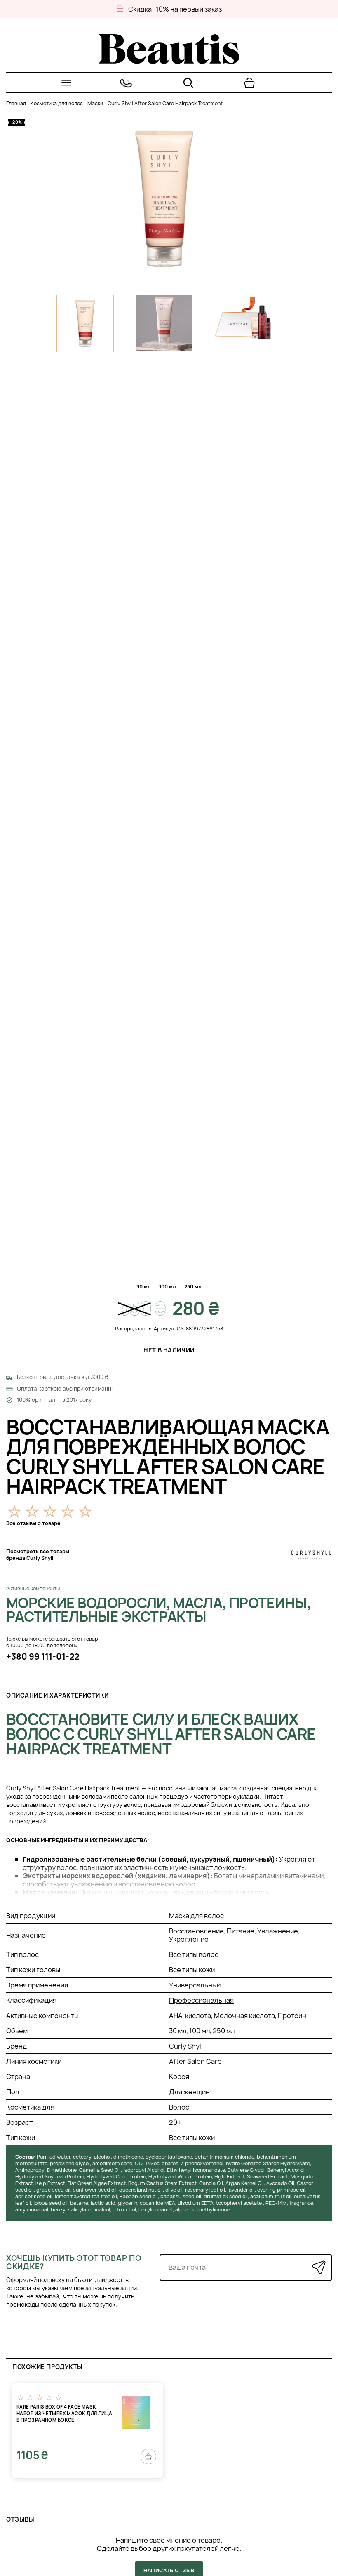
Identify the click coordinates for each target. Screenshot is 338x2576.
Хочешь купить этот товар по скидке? (74, 2262)
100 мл (168, 1287)
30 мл (144, 1287)
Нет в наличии (169, 1350)
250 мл (193, 1287)
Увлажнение (278, 1931)
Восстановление (196, 1931)
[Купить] (148, 2456)
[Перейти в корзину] (249, 83)
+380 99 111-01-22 (43, 1657)
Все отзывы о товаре (33, 1523)
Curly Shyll (186, 2046)
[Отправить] (319, 2267)
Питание (241, 1931)
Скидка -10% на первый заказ (175, 9)
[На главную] (169, 61)
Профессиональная (201, 2000)
